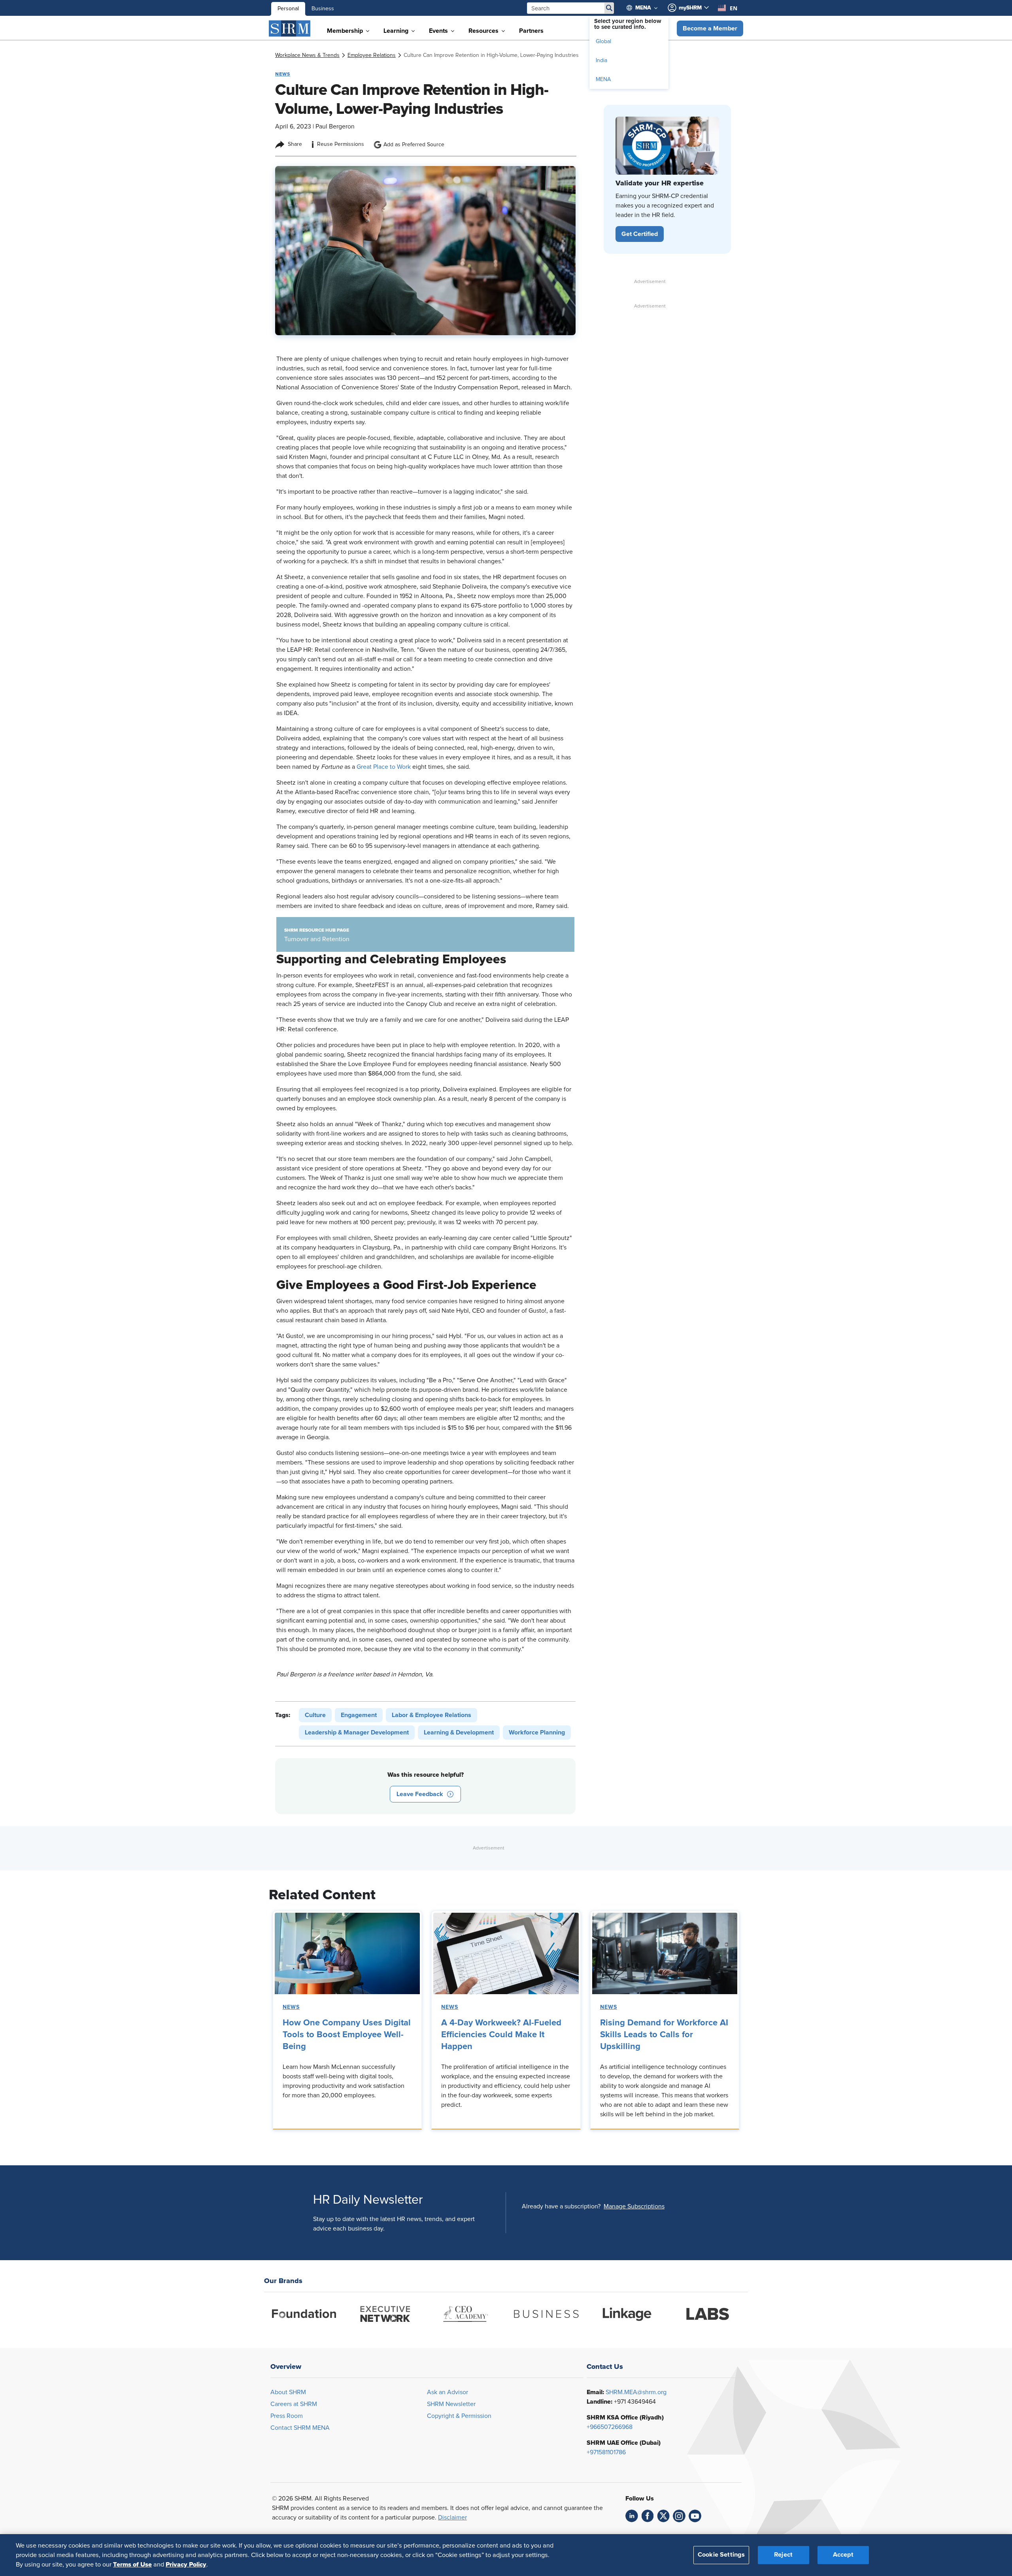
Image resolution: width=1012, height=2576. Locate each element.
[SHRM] (290, 28)
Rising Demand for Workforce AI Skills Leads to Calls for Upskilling (664, 2035)
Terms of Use (132, 2565)
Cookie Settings (721, 2555)
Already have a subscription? (561, 2206)
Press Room (287, 2416)
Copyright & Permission (459, 2416)
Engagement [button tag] (359, 1715)
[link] (307, 55)
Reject (783, 2555)
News (291, 2007)
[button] (710, 28)
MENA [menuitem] (603, 79)
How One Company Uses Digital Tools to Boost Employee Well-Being (347, 2035)
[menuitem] (646, 8)
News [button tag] (283, 74)
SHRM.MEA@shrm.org (636, 2392)
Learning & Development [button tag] (459, 1732)
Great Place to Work (384, 767)
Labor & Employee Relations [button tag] (431, 1715)
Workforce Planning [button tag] (537, 1732)
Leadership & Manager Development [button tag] (357, 1732)
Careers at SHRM (294, 2404)
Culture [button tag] (315, 1715)
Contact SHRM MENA (300, 2428)
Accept (843, 2555)
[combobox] (728, 8)
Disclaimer (452, 2517)
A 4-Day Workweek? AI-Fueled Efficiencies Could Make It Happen (501, 2035)
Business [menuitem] (323, 9)
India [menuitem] (601, 60)
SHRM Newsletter (451, 2404)
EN (734, 8)
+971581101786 (606, 2452)
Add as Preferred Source (414, 145)
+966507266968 (610, 2427)
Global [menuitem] (603, 42)
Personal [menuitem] (288, 9)
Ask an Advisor (447, 2392)
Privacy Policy (186, 2565)
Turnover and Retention (317, 939)
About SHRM (288, 2392)
